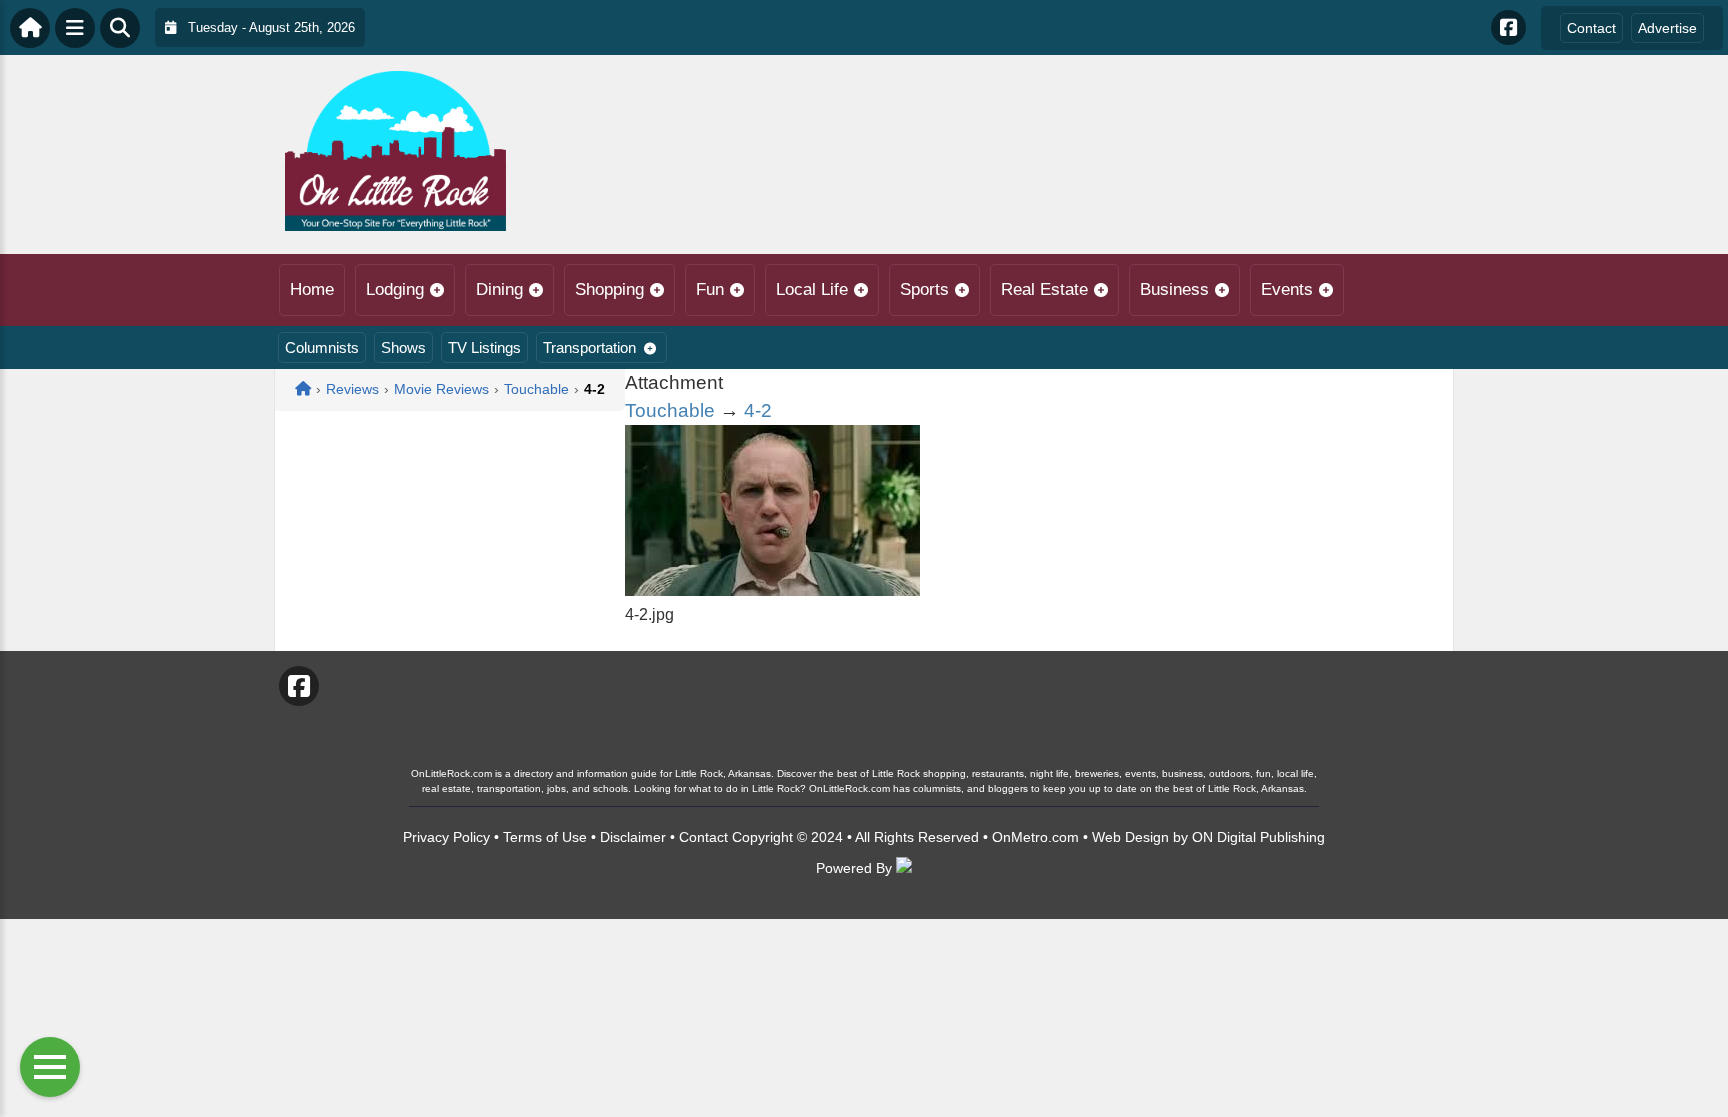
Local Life (812, 289)
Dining (499, 289)
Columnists (322, 347)
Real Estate (1044, 289)
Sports (924, 289)
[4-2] (772, 590)
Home (312, 289)
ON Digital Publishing (1258, 837)
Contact (1591, 28)
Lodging (395, 289)
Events (1287, 289)
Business (1174, 289)
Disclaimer (633, 837)
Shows (403, 347)
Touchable (670, 410)
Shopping (609, 289)
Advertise (1667, 28)
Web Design (1130, 837)
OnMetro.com (1035, 837)
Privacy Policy (446, 837)
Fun (710, 289)
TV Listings (484, 347)
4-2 (758, 410)
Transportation (589, 347)
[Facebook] (1508, 27)
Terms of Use (545, 837)
